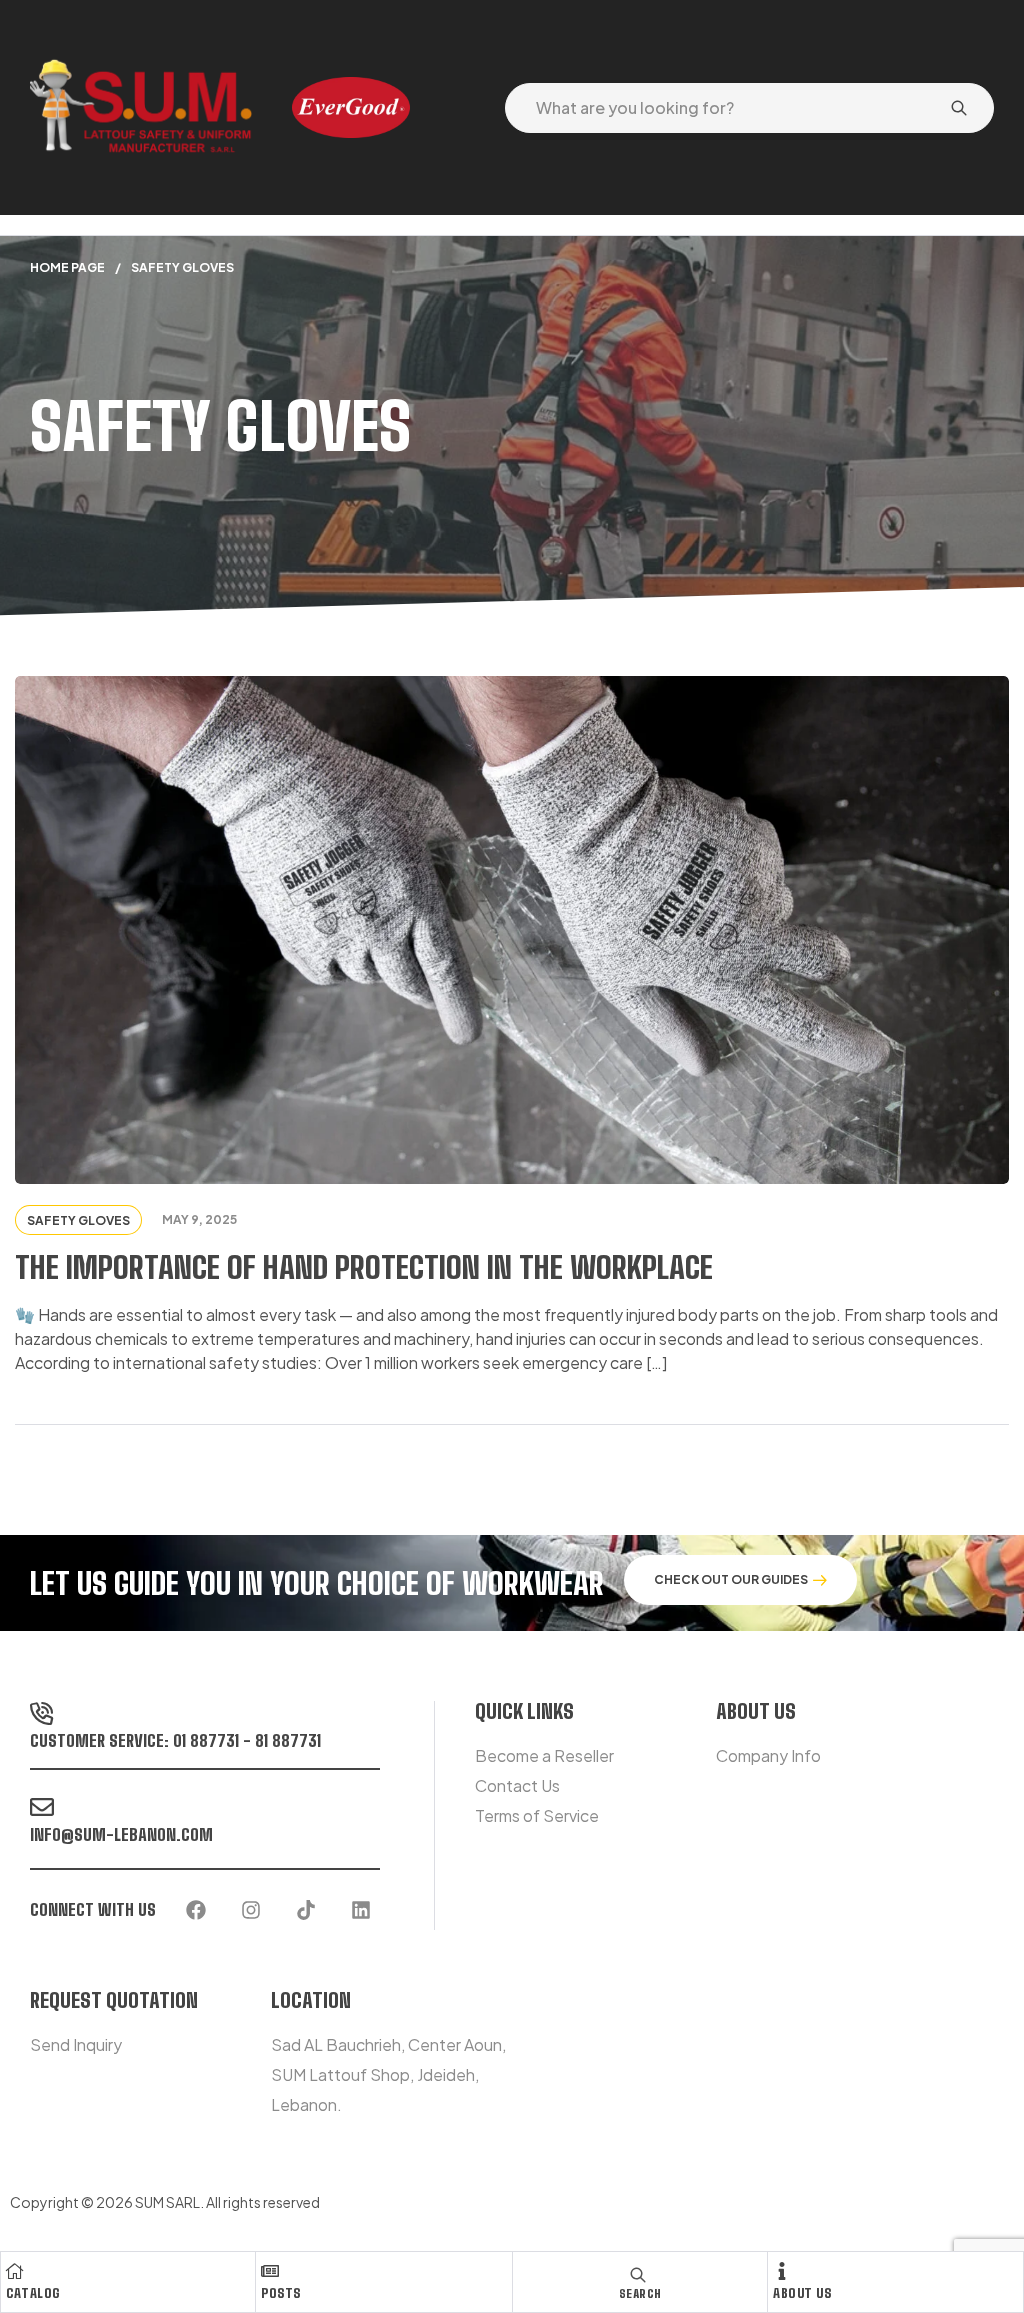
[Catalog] (15, 2271)
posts (281, 2293)
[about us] (782, 2271)
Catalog (33, 2293)
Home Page (67, 267)
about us (802, 2293)
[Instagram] (251, 1910)
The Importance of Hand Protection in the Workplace (364, 1267)
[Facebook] (196, 1910)
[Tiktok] (306, 1910)
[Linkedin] (361, 1910)
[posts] (270, 2271)
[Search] (959, 108)
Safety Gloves (78, 1220)
